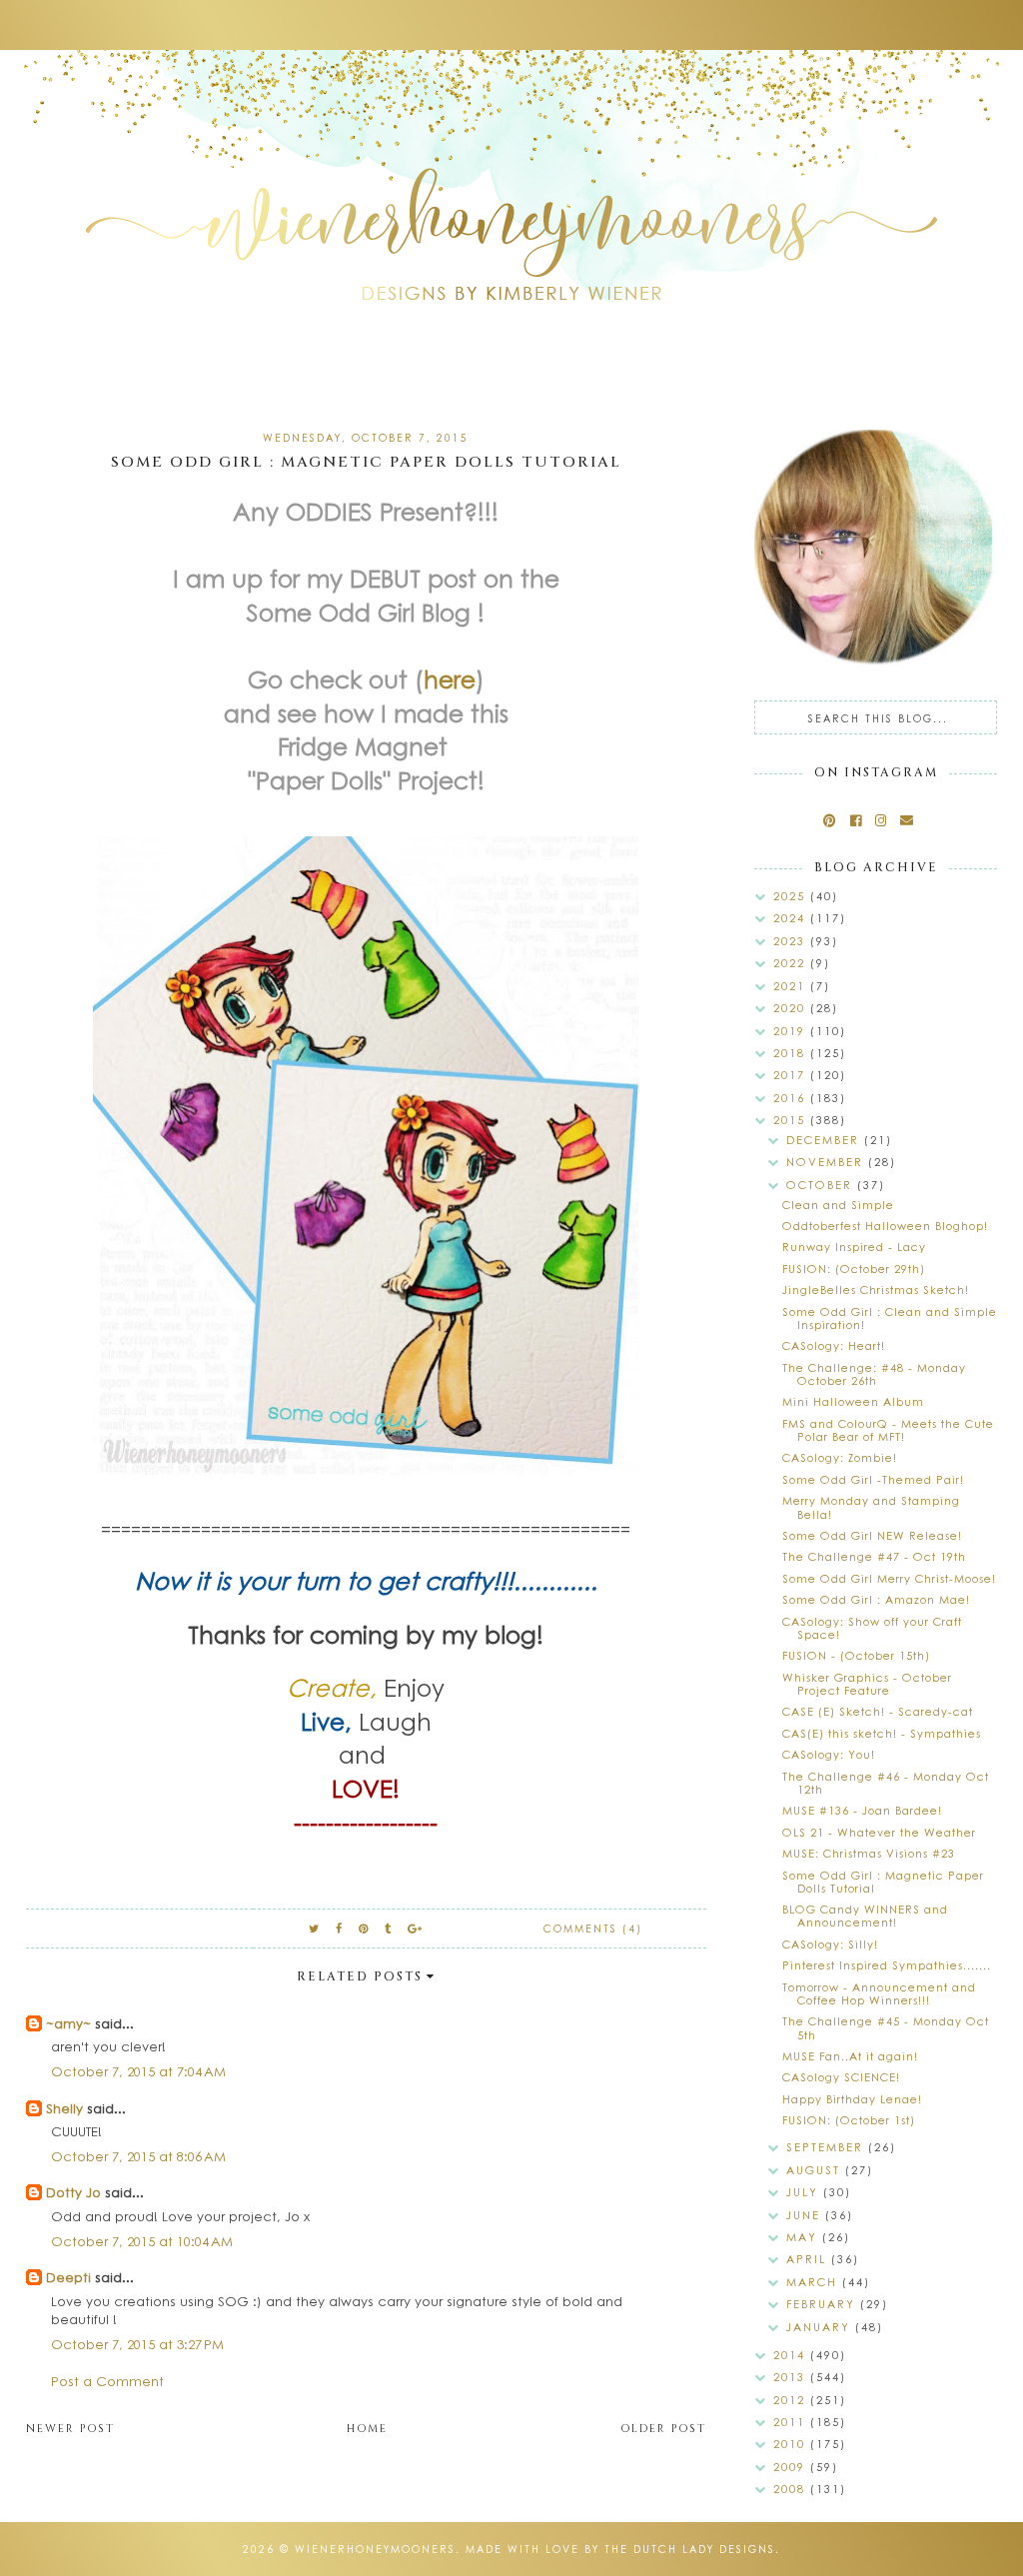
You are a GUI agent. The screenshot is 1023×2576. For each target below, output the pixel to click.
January (821, 2327)
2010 (792, 2444)
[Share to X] (315, 1928)
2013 (792, 2377)
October (822, 1185)
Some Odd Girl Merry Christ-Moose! (889, 1578)
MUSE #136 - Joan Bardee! (862, 1810)
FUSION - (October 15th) (856, 1655)
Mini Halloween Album (853, 1401)
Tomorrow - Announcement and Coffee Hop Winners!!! (879, 1993)
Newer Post (70, 2429)
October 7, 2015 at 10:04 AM (142, 2241)
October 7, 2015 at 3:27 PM (137, 2344)
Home (367, 2429)
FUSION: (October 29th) (854, 1269)
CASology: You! (829, 1754)
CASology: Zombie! (840, 1457)
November (827, 1162)
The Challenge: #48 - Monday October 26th (874, 1374)
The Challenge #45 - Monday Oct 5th (886, 2027)
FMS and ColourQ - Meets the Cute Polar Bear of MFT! (888, 1430)
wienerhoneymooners (375, 2549)
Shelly (64, 2108)
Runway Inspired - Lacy (854, 1247)
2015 (792, 1120)
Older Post (663, 2429)
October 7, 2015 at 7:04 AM (138, 2071)
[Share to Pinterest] (364, 1928)
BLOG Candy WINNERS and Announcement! (865, 1916)
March (814, 2282)
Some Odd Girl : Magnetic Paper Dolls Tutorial (883, 1882)
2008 (792, 2489)
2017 (792, 1075)
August (816, 2170)
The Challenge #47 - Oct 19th (874, 1556)
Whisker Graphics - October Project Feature (867, 1684)
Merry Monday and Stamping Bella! (871, 1507)
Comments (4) (593, 1929)
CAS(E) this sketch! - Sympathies (882, 1733)
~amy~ (68, 2023)
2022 (792, 963)
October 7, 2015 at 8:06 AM (138, 2156)
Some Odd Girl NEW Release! (872, 1535)
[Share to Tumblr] (389, 1928)
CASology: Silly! (830, 1944)
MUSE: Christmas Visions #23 (869, 1853)
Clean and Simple (838, 1205)
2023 (792, 941)
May (804, 2237)
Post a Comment (107, 2381)
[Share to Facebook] (340, 1928)
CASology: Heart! (834, 1345)
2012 (792, 2400)
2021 (792, 986)
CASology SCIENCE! (841, 2077)
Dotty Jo (73, 2192)
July (805, 2192)
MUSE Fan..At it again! (850, 2056)
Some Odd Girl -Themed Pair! (873, 1479)
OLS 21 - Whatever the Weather (879, 1832)
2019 (792, 1031)
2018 (792, 1053)
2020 (792, 1008)
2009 (792, 2467)
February (823, 2304)
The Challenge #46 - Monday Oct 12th (886, 1783)
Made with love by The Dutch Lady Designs (620, 2549)
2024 (792, 918)
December (825, 1140)
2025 (792, 896)
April (809, 2259)
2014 (792, 2355)
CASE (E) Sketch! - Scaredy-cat (878, 1711)
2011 (792, 2422)
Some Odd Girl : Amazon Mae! (876, 1599)
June (806, 2215)
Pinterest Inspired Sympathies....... (887, 1965)
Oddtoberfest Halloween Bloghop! (885, 1226)
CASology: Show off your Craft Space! (872, 1628)
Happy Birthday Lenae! (852, 2099)
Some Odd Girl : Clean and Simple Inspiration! (890, 1318)
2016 (792, 1098)
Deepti (68, 2277)
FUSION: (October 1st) (849, 2120)
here (450, 678)
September (827, 2147)
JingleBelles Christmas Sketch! (876, 1289)
